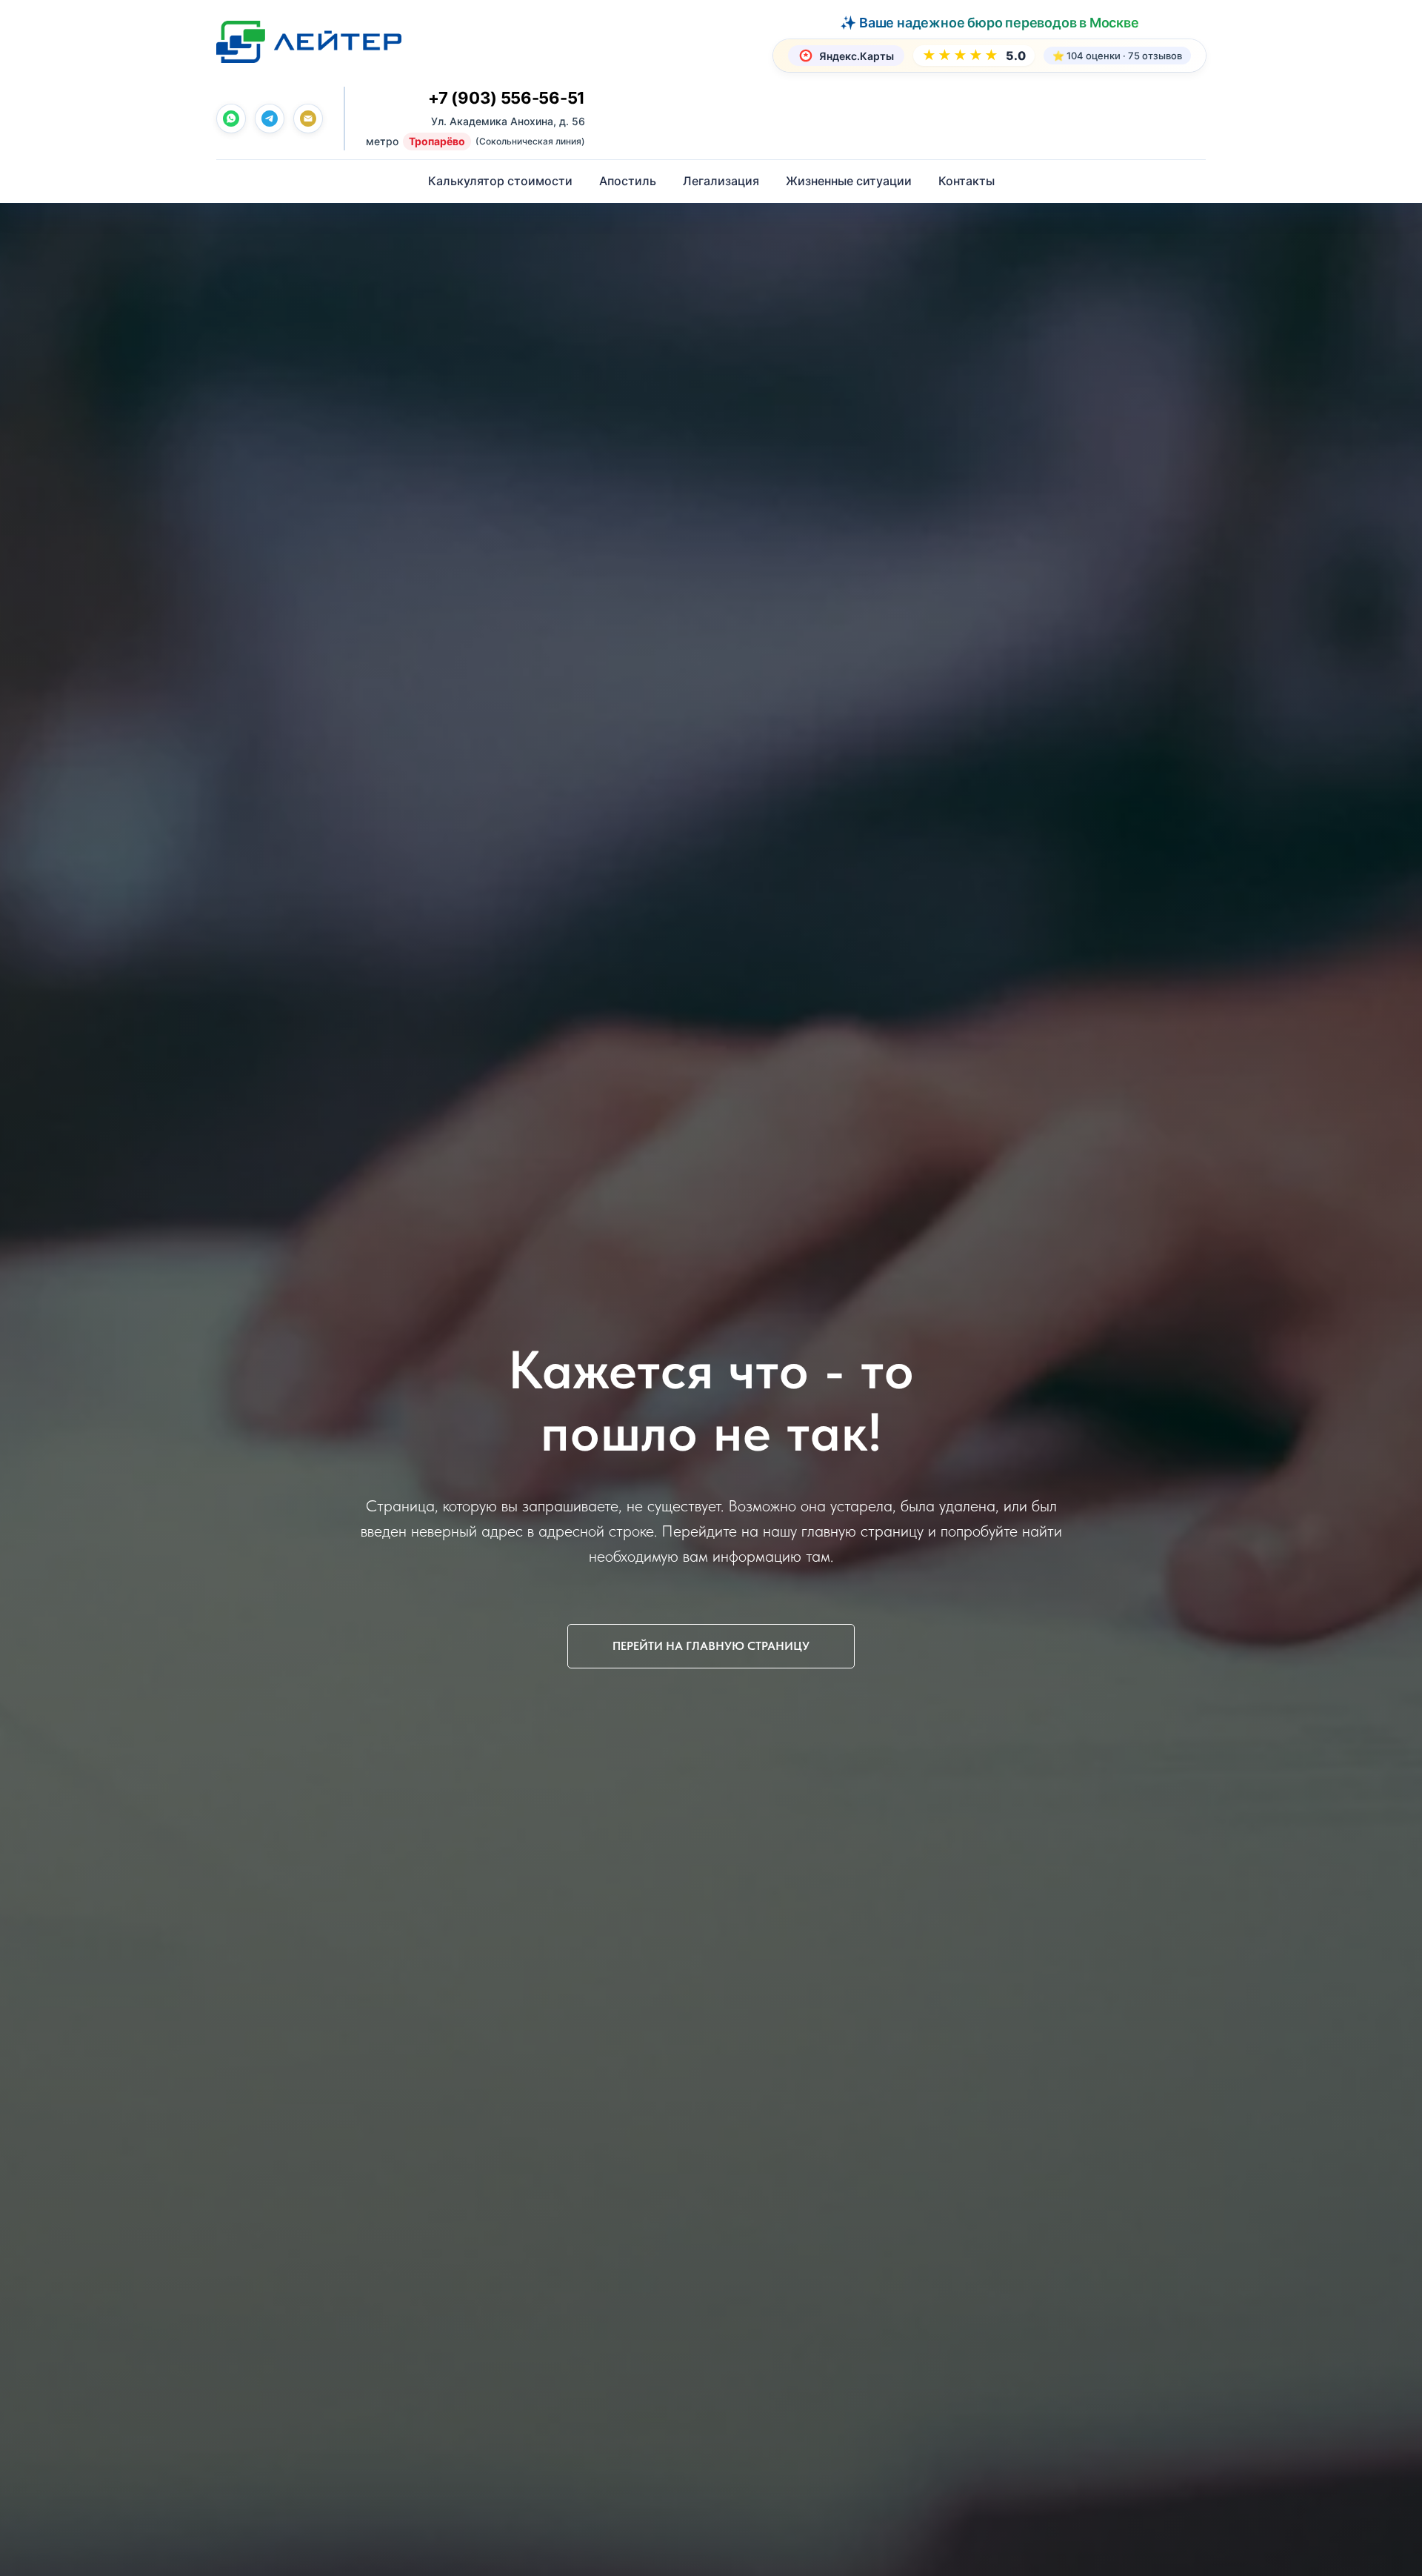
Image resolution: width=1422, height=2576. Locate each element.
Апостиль (628, 181)
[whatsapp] (231, 119)
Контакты (967, 181)
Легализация (721, 181)
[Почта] (308, 119)
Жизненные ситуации (849, 181)
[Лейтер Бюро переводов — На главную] (309, 41)
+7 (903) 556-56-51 (507, 98)
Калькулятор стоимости (500, 181)
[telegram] (270, 119)
